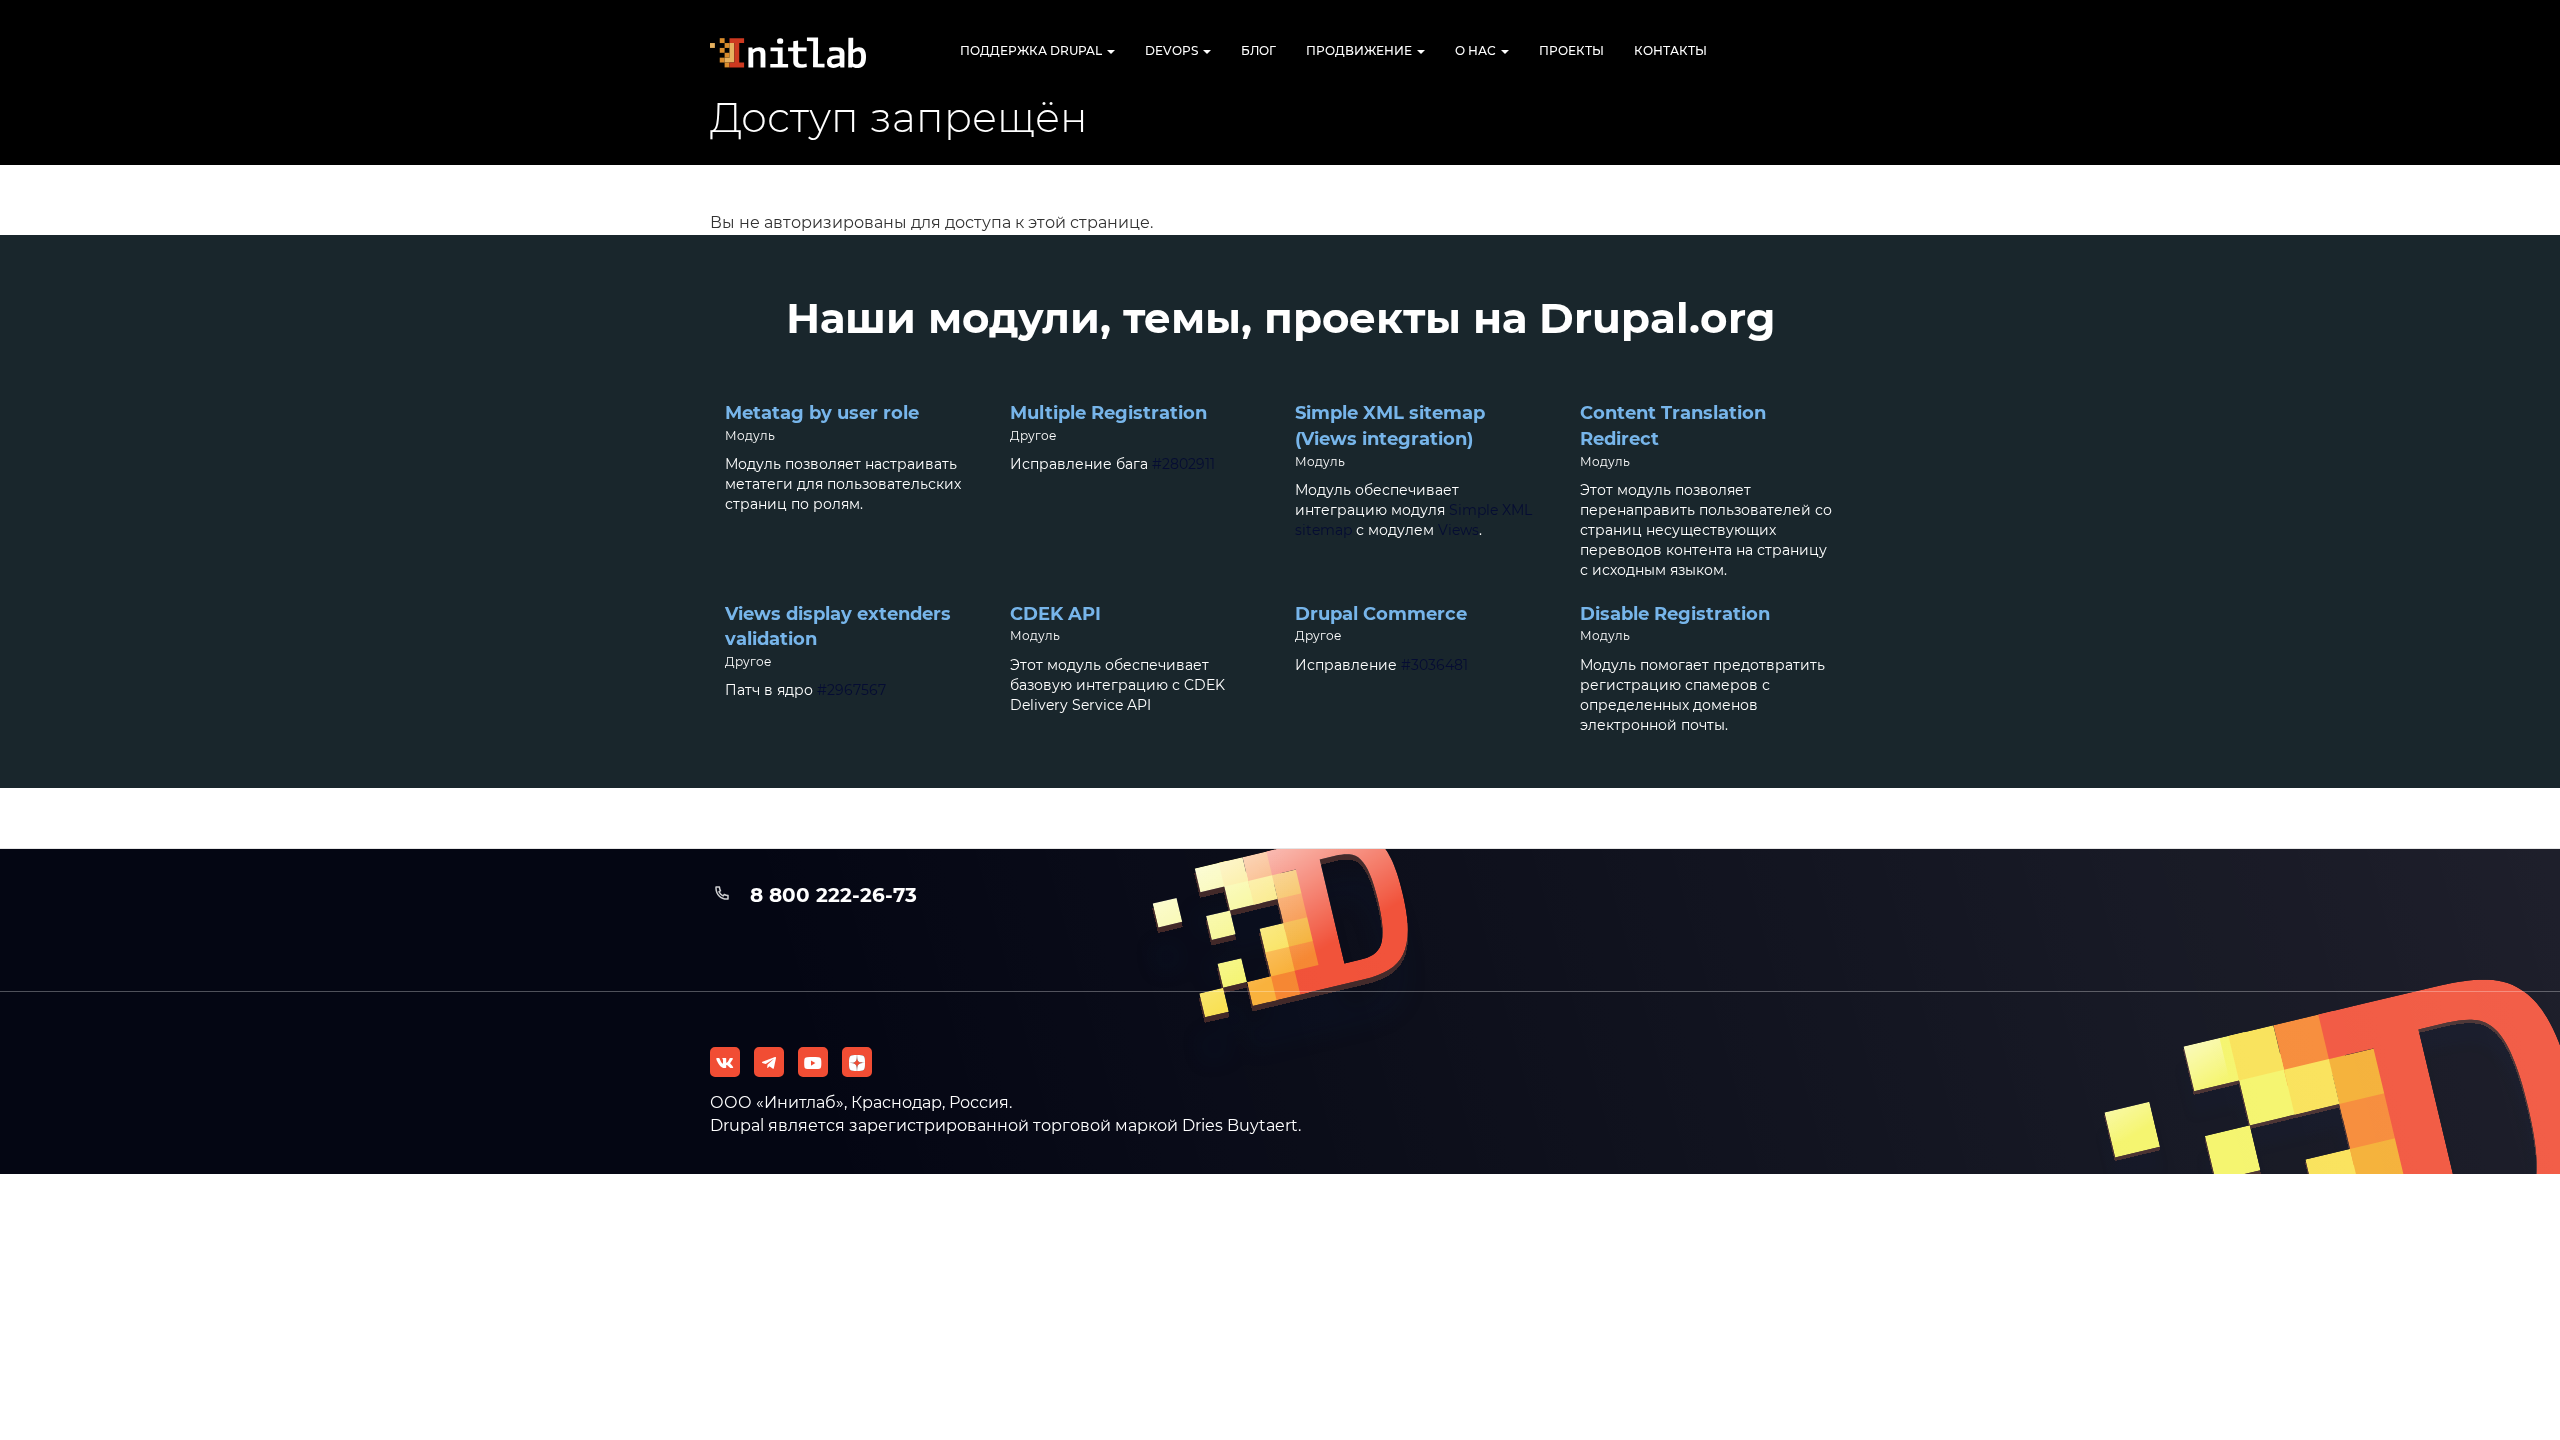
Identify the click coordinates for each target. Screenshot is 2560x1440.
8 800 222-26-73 (833, 895)
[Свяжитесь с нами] (769, 1062)
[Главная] (805, 52)
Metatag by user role (822, 413)
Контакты (1670, 50)
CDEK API (1055, 614)
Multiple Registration (1108, 413)
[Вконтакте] (725, 1062)
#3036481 (1434, 665)
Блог (1258, 50)
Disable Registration (1675, 614)
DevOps (1173, 50)
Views (1458, 530)
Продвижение (1360, 50)
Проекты (1571, 50)
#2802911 (1183, 464)
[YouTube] (813, 1062)
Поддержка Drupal (1032, 50)
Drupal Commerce (1381, 614)
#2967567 (851, 690)
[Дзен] (857, 1062)
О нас (1477, 50)
